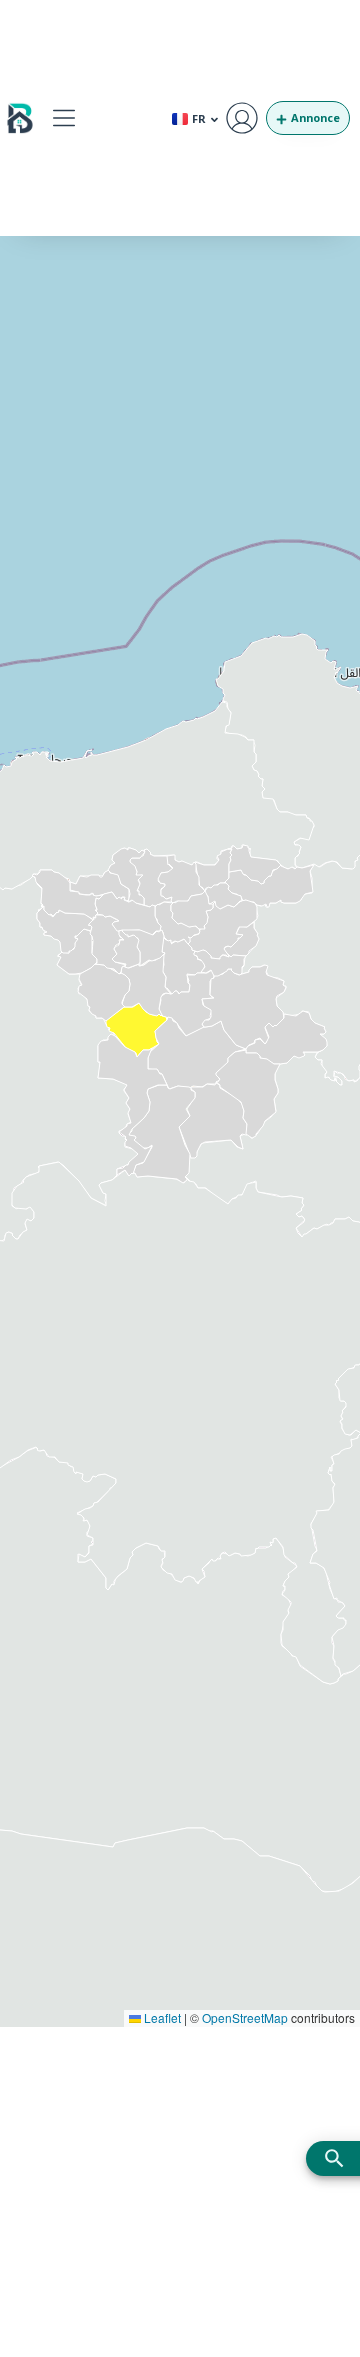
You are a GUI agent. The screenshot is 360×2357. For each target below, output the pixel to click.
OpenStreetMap (245, 2017)
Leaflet (161, 2017)
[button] (63, 117)
